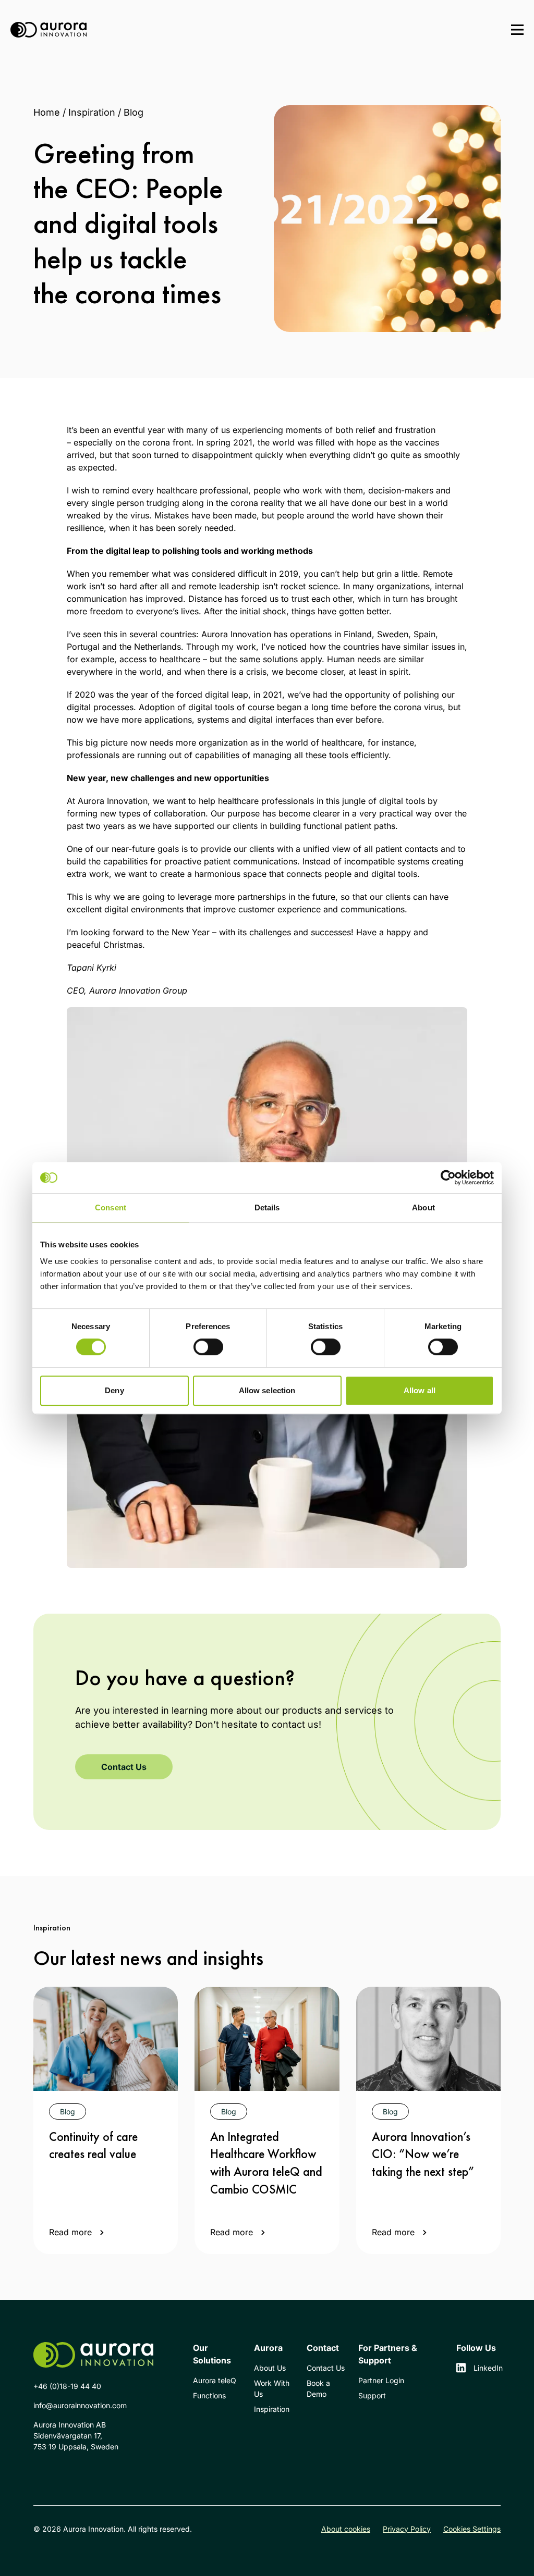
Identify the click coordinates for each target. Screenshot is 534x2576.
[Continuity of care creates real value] (106, 2039)
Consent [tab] (111, 1207)
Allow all (420, 1390)
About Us (270, 2368)
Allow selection (267, 1390)
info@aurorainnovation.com (80, 2405)
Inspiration (92, 112)
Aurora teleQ (215, 2380)
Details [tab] (267, 1207)
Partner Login (381, 2380)
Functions (209, 2395)
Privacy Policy (407, 2529)
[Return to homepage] (48, 30)
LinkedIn (487, 2368)
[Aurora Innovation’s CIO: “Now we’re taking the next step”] (428, 2039)
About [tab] (423, 1207)
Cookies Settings (472, 2529)
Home (47, 112)
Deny (114, 1390)
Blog (133, 112)
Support (372, 2395)
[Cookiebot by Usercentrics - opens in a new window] (448, 1178)
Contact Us (124, 1767)
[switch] (208, 1347)
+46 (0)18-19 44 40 (67, 2386)
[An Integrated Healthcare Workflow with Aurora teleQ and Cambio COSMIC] (267, 2039)
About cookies (346, 2529)
